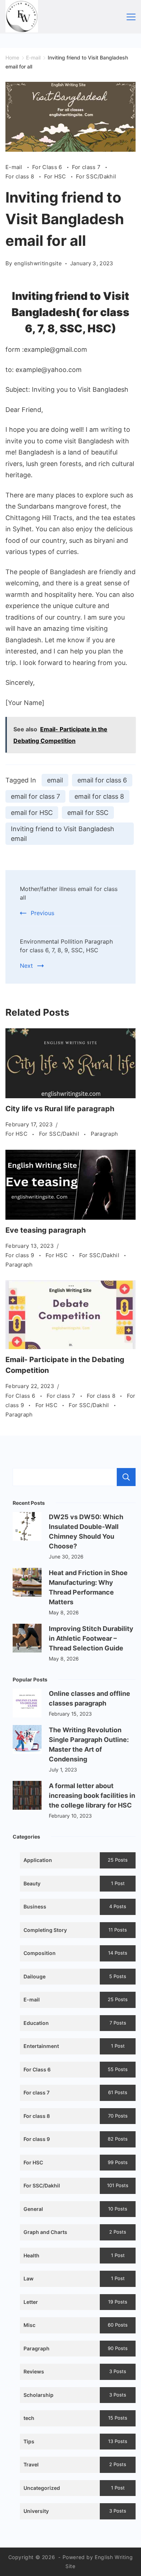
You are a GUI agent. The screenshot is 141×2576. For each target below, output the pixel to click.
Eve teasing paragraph (46, 1230)
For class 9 (21, 1255)
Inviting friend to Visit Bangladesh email (63, 834)
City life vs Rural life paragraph (60, 1109)
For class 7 (87, 167)
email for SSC (88, 813)
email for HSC (32, 813)
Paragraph (104, 1134)
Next (26, 966)
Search (126, 1477)
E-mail (15, 167)
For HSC (56, 176)
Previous (42, 913)
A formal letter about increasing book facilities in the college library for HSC (92, 1795)
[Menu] (131, 17)
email (55, 780)
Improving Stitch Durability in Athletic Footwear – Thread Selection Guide (91, 1638)
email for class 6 (102, 780)
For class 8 (21, 176)
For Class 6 (48, 167)
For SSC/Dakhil (96, 176)
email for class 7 (35, 796)
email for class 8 (99, 796)
